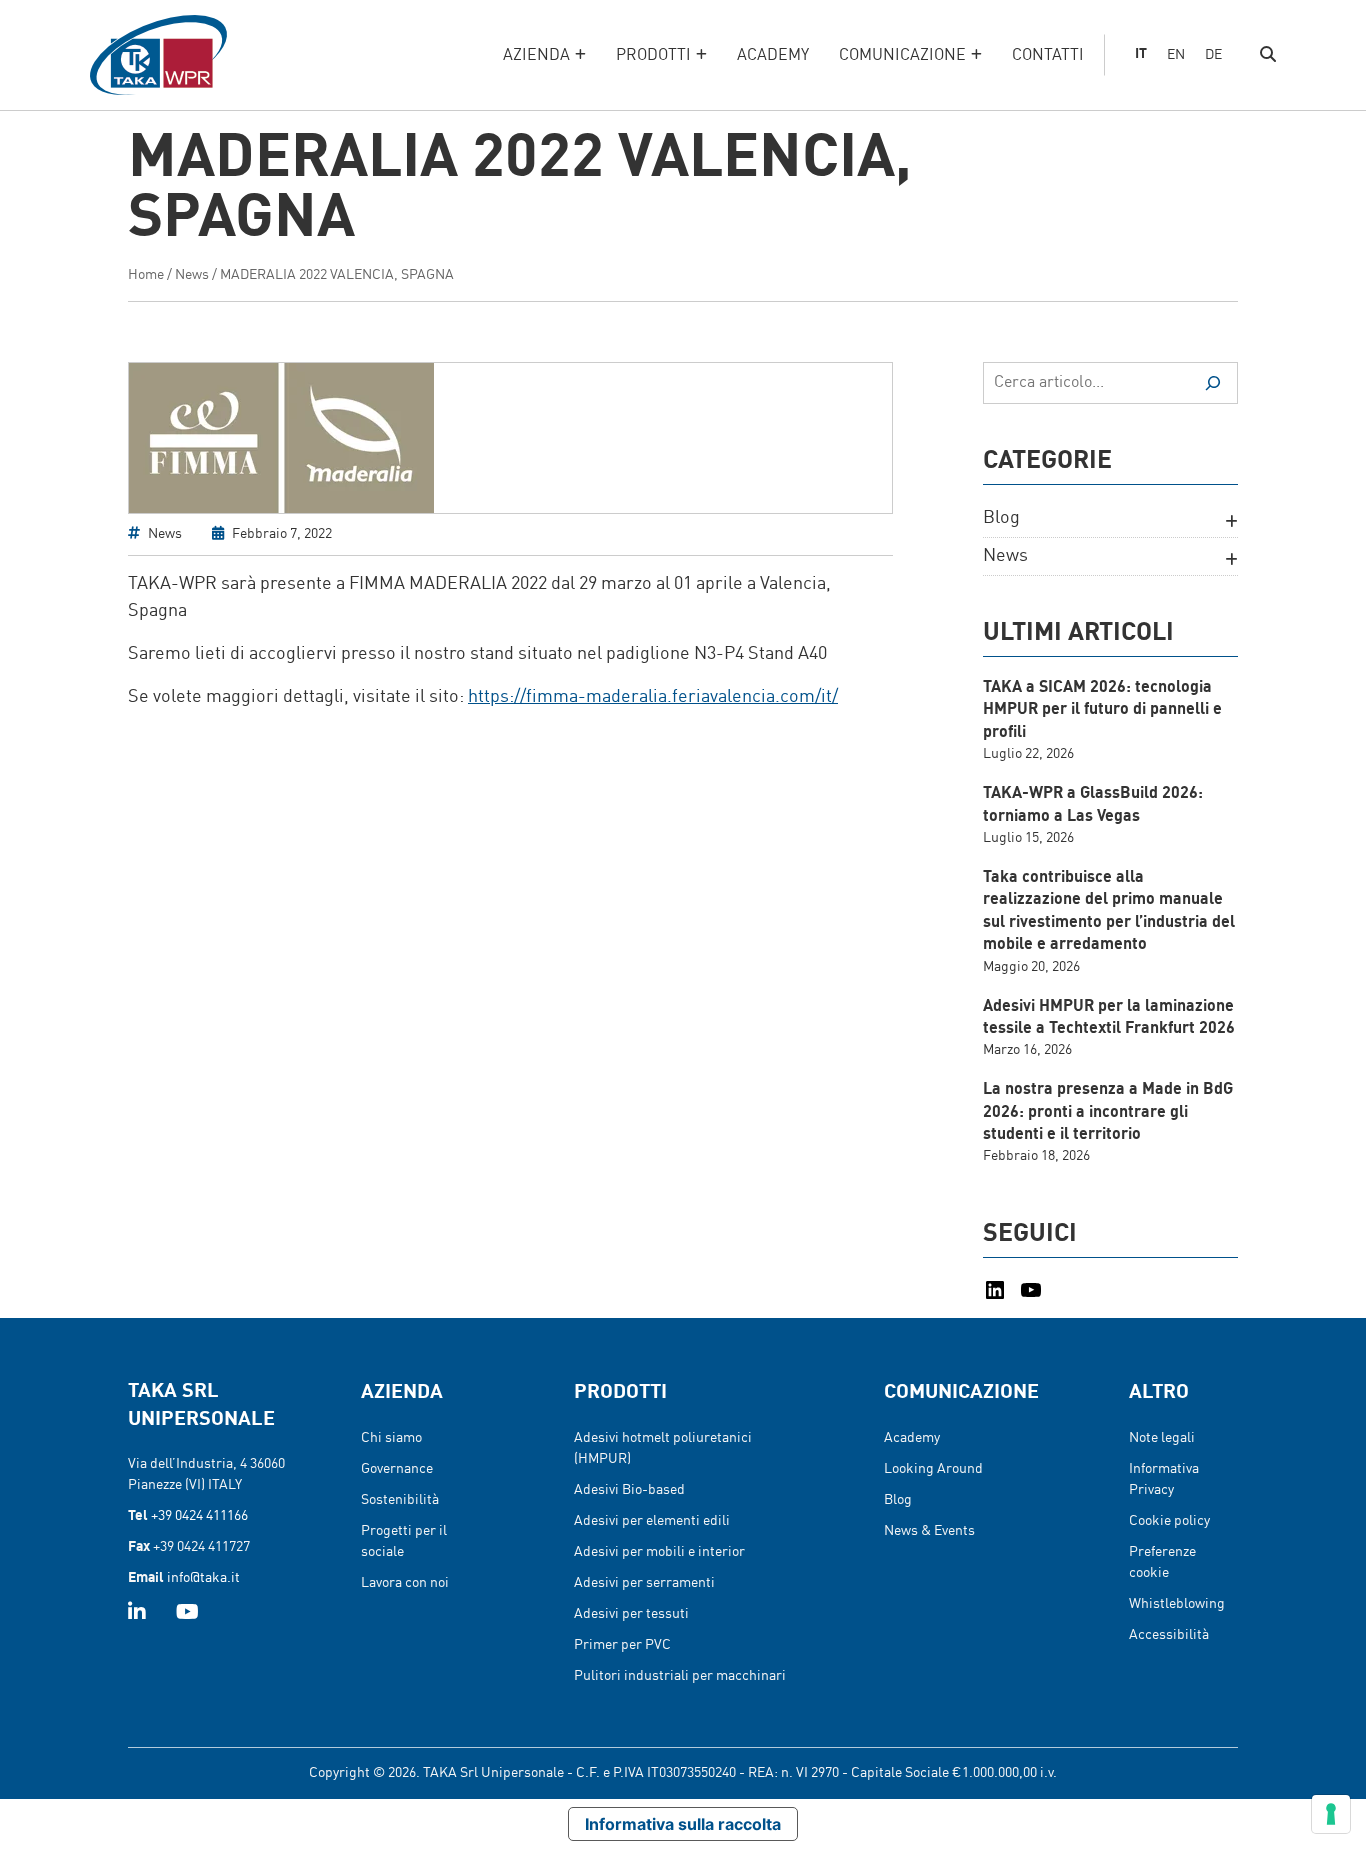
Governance (397, 1469)
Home (146, 275)
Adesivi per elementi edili (652, 1521)
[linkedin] (137, 1614)
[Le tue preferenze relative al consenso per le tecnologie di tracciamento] (1331, 1814)
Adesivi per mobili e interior (659, 1552)
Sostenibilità (400, 1500)
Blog (1001, 518)
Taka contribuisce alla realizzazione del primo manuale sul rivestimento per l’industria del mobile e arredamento (1109, 911)
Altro (1159, 1393)
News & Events (929, 1531)
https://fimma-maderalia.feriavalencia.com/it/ (653, 697)
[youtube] (187, 1614)
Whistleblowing (1177, 1604)
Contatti (1048, 56)
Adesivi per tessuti (631, 1614)
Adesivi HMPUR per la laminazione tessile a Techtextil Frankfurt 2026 (1109, 1018)
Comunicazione (902, 56)
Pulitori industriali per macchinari (680, 1676)
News (192, 275)
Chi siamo (391, 1438)
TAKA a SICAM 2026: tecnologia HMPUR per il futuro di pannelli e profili (1102, 710)
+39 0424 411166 (199, 1516)
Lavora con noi (405, 1583)
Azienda (536, 56)
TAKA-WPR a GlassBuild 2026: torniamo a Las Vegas (1093, 805)
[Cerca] (1213, 383)
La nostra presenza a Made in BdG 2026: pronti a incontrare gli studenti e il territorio (1108, 1112)
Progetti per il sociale (404, 1541)
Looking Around (933, 1469)
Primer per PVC (622, 1645)
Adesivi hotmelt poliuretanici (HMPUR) (663, 1448)
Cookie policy (1169, 1521)
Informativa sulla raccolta (683, 1824)
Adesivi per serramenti (644, 1583)
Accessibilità (1169, 1635)
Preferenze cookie (1162, 1562)
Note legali (1162, 1438)
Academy (773, 56)
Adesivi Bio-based (629, 1490)
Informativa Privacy (1164, 1479)
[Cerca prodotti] (1268, 55)
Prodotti (653, 56)
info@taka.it (203, 1578)
